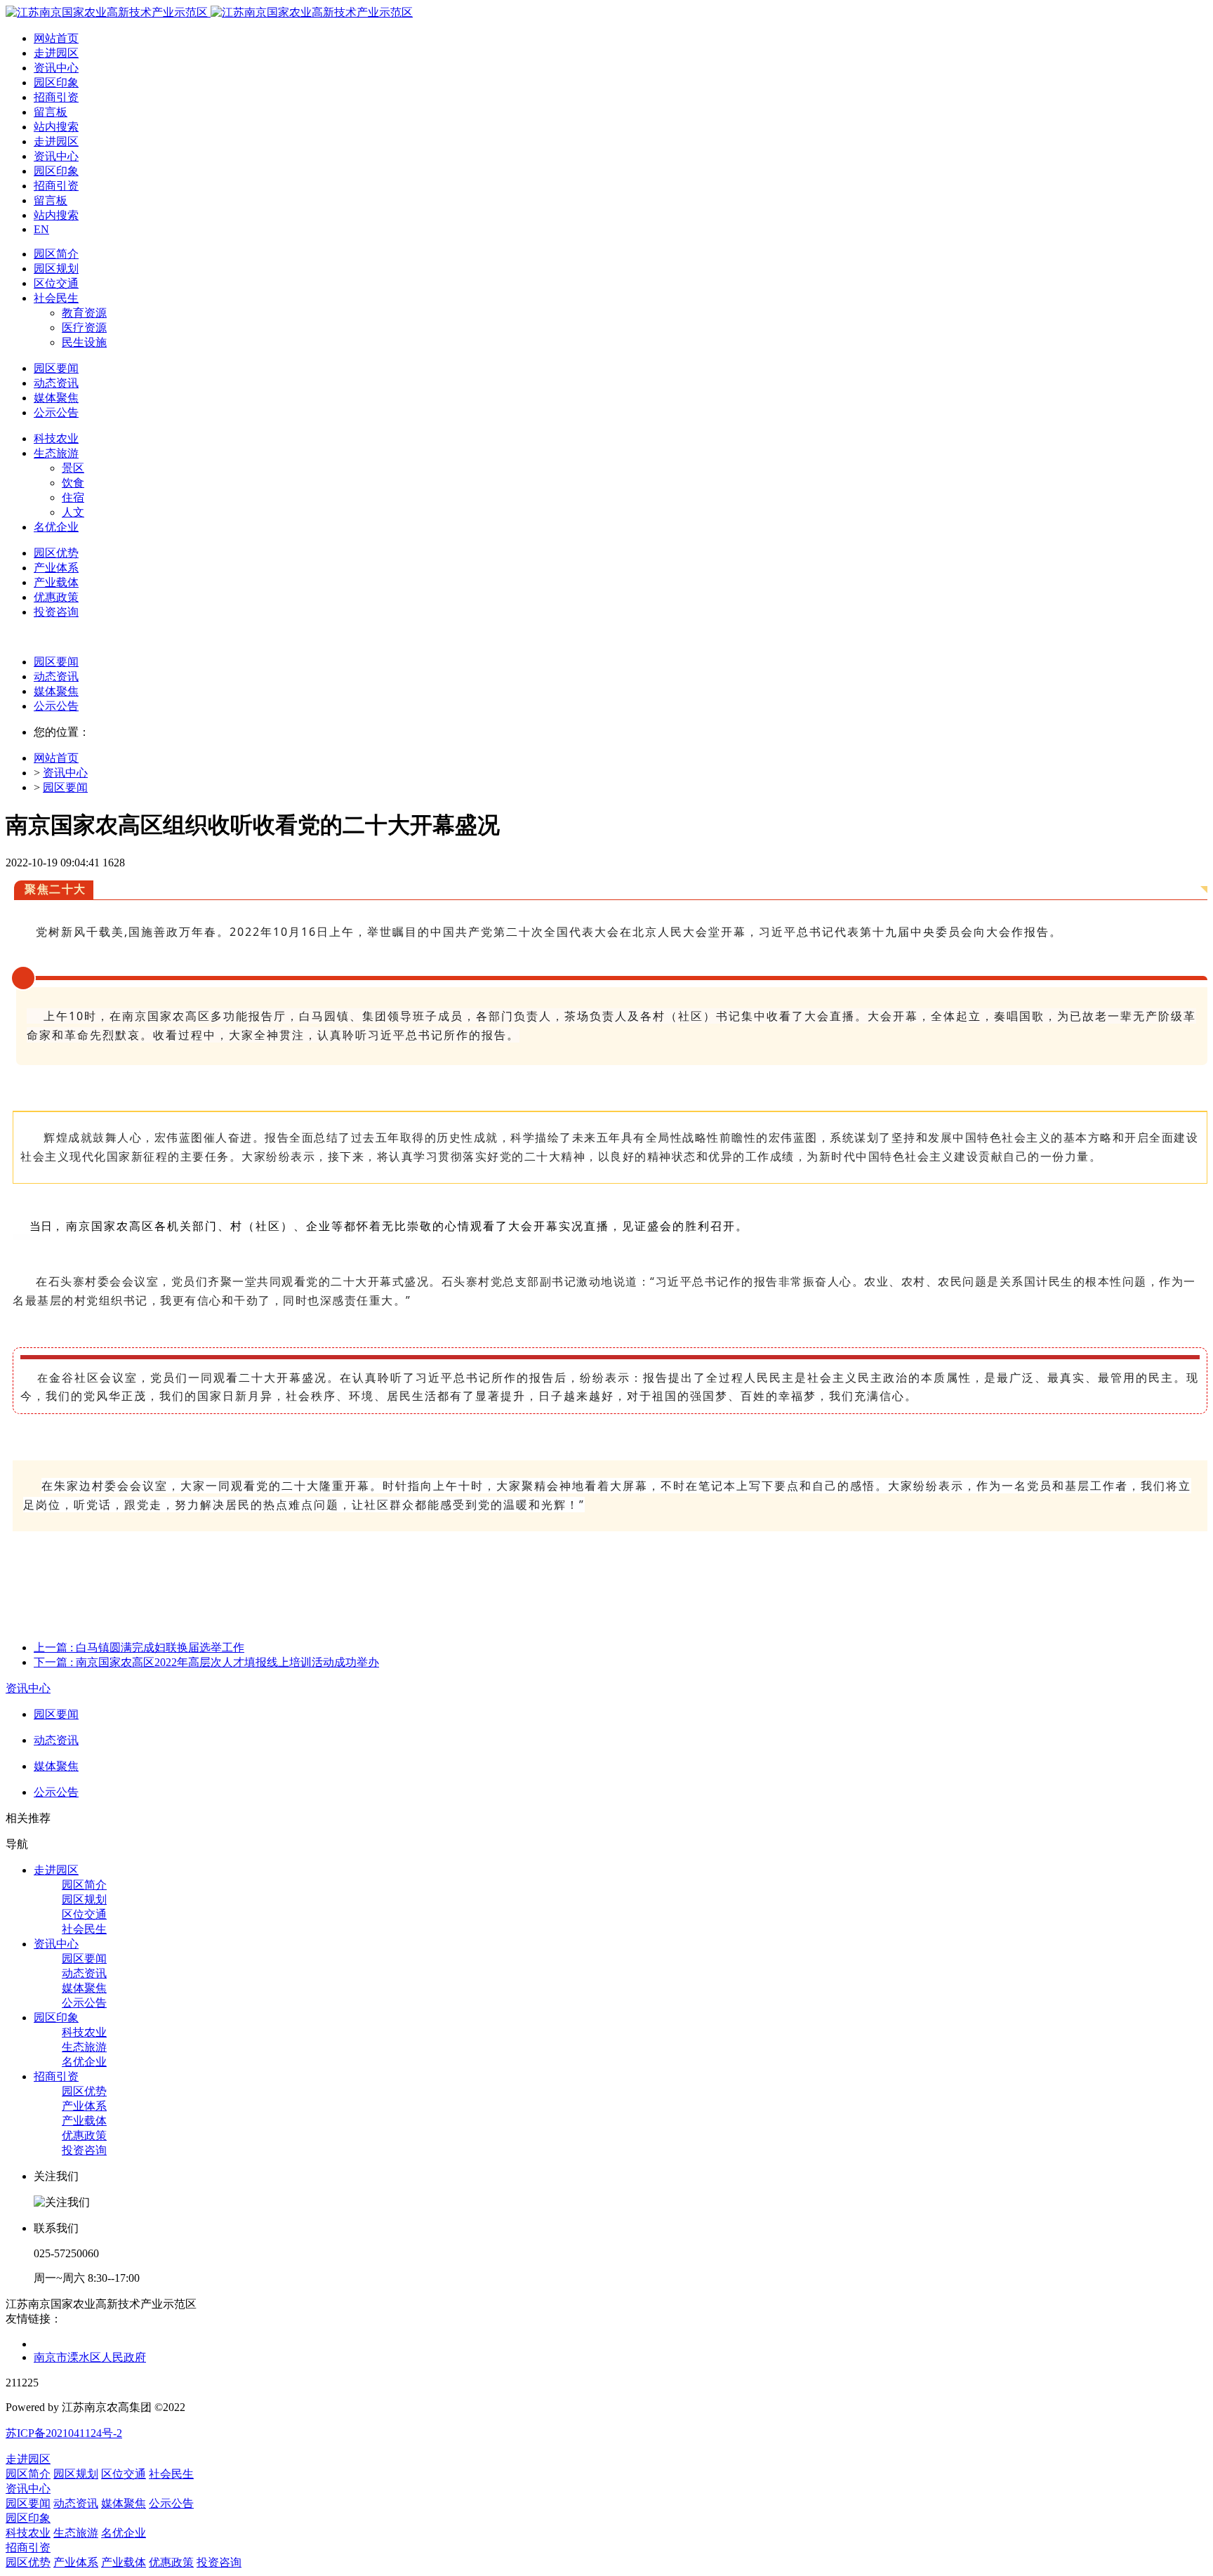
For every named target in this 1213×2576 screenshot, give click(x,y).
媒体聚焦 (56, 691)
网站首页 (56, 38)
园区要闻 (56, 662)
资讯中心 (65, 773)
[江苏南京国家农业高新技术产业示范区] (209, 12)
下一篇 (206, 1662)
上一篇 (139, 1647)
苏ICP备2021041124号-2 (64, 2433)
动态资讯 (56, 676)
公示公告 (56, 706)
